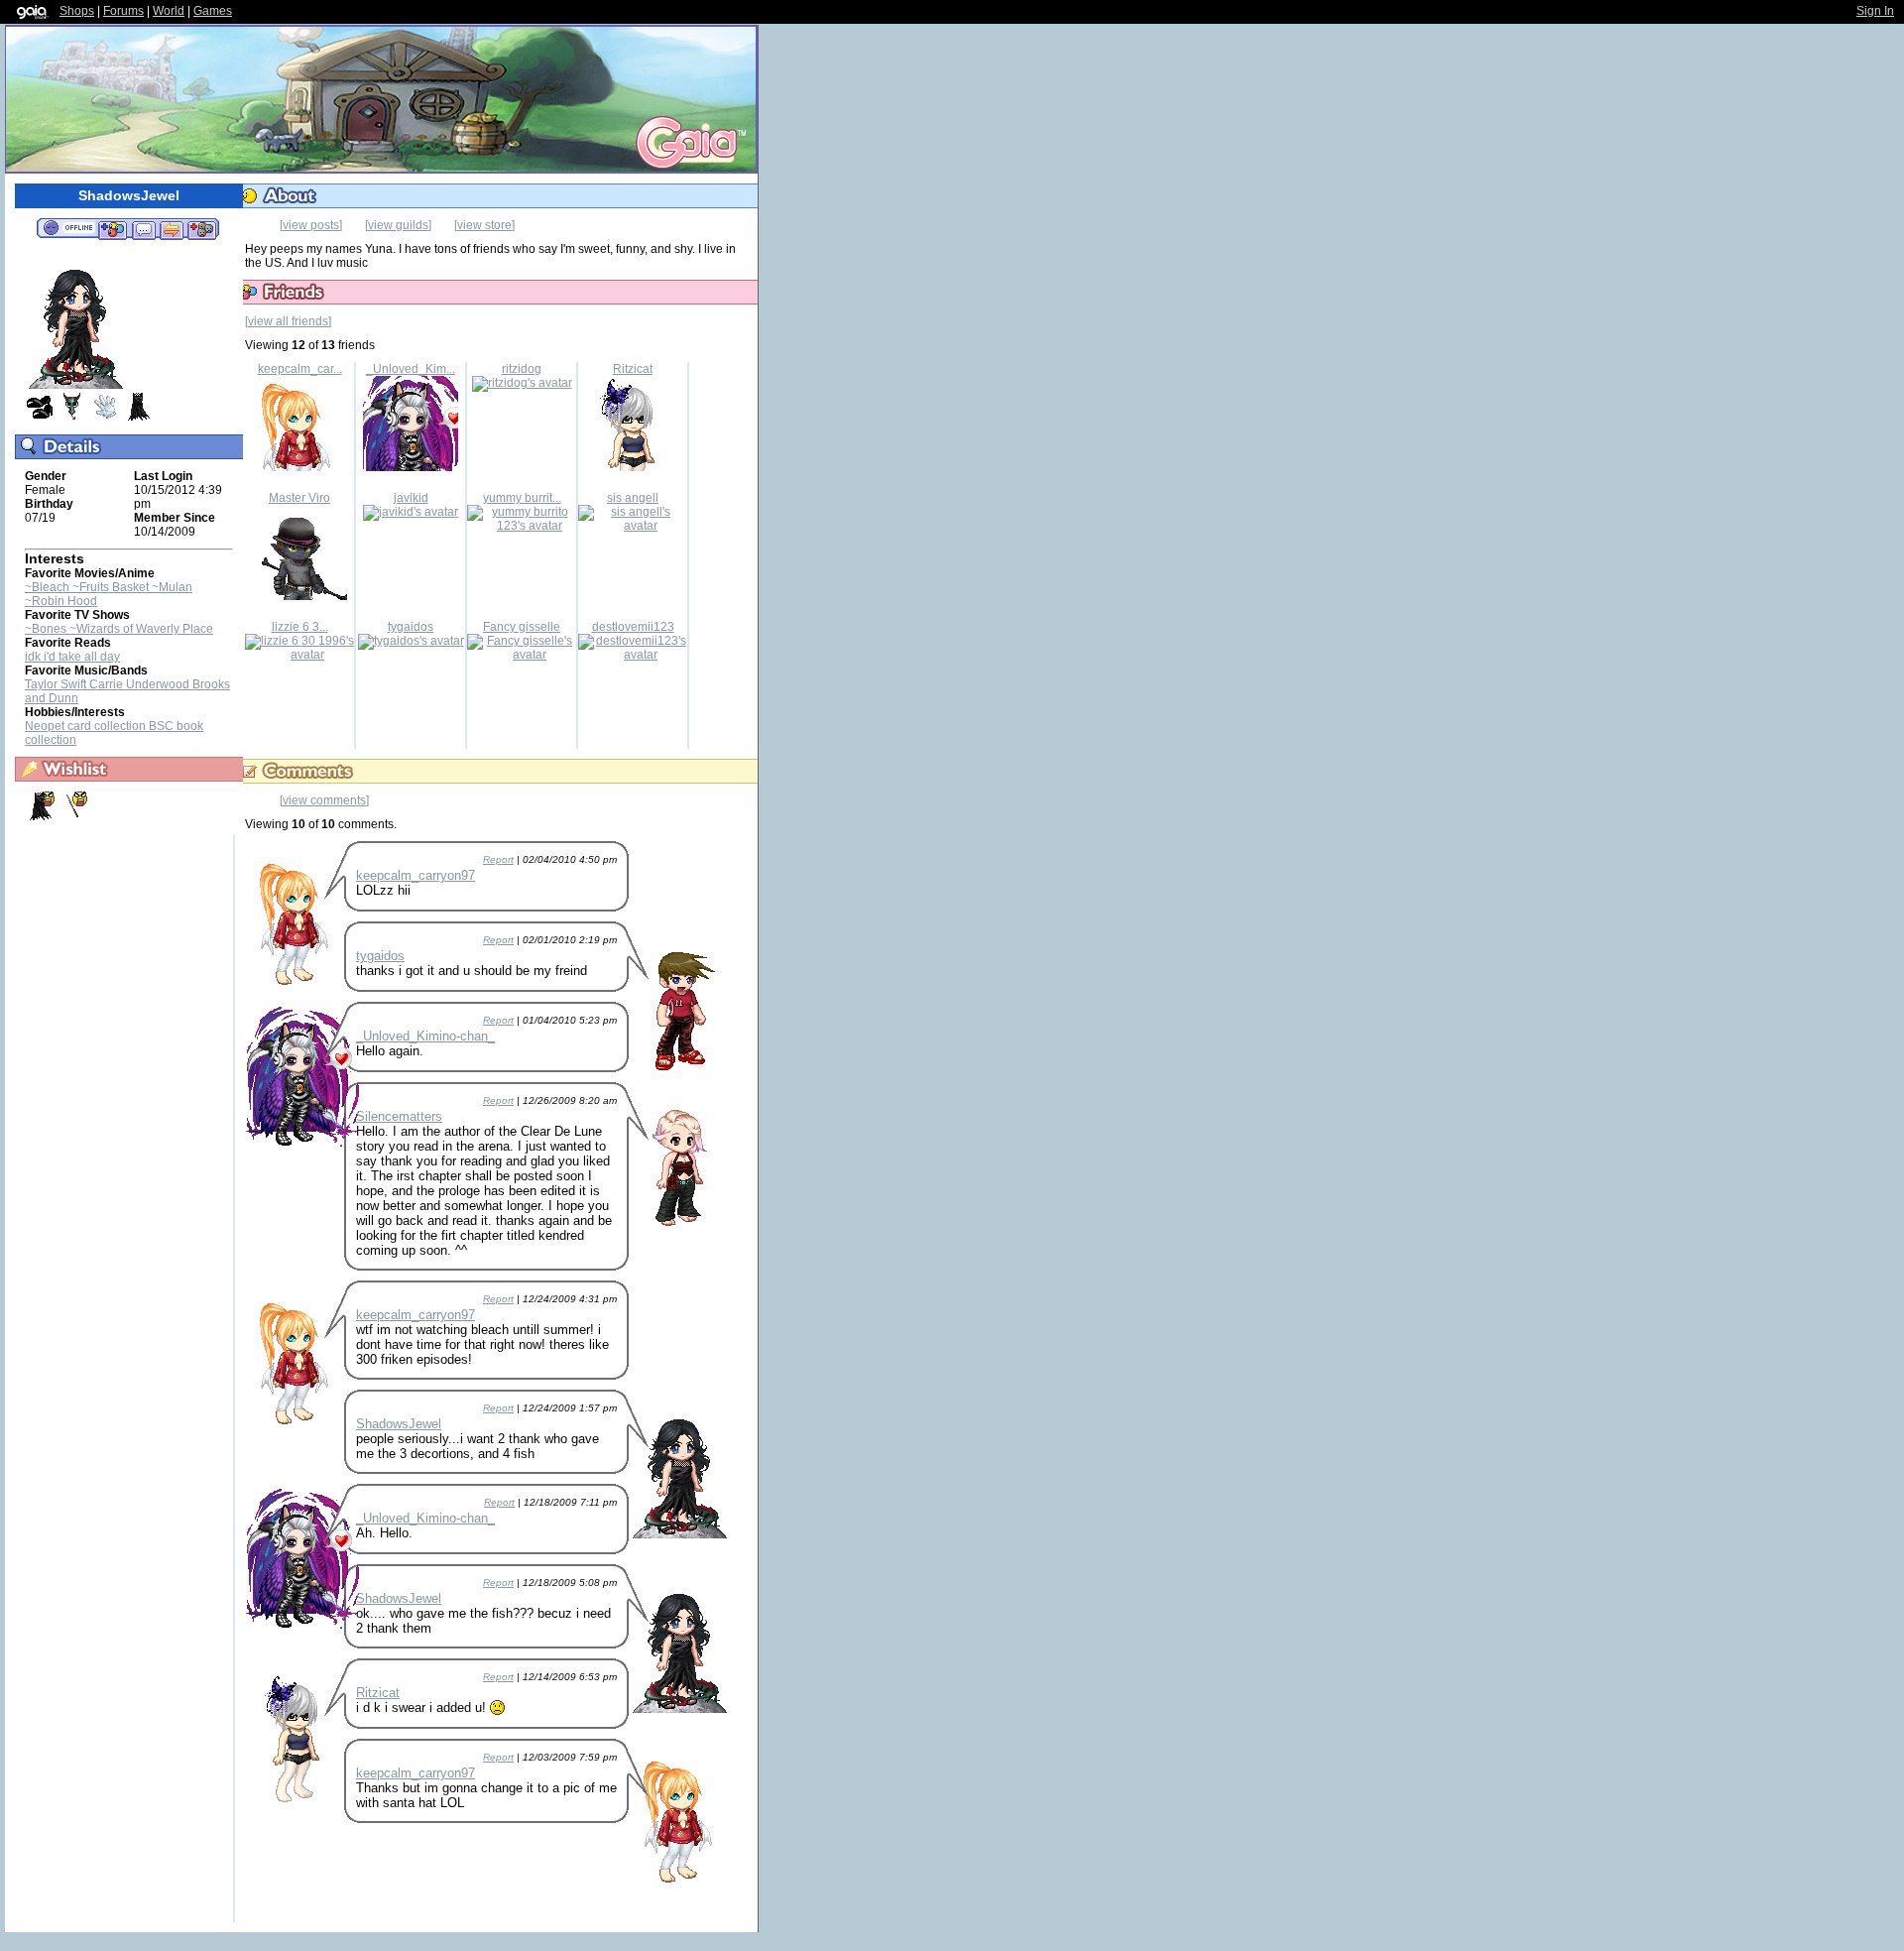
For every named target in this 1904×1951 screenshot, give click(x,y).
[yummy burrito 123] (522, 526)
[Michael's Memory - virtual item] (105, 418)
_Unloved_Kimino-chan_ (425, 1036)
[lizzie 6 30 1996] (299, 655)
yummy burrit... (522, 498)
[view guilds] (398, 225)
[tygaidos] (411, 641)
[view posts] (311, 225)
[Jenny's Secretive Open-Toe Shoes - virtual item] (40, 418)
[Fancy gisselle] (522, 655)
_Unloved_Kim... (411, 369)
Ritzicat (633, 369)
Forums (123, 11)
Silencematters (399, 1116)
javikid (411, 498)
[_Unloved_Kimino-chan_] (411, 467)
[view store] (484, 225)
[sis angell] (633, 526)
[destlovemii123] (633, 655)
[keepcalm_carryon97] (299, 467)
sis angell (633, 498)
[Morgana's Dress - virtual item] (138, 418)
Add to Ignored (202, 229)
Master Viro (299, 498)
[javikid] (411, 512)
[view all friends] (288, 321)
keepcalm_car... (300, 369)
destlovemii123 (633, 627)
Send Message (143, 229)
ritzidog (522, 369)
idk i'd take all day (72, 657)
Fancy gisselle (522, 627)
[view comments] (324, 800)
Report (498, 859)
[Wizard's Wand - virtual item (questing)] (72, 817)
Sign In (1875, 11)
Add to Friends (113, 229)
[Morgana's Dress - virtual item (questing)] (41, 817)
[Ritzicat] (633, 467)
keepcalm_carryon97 (416, 875)
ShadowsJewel (399, 1424)
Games (213, 11)
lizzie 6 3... (300, 627)
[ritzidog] (522, 383)
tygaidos (411, 627)
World (169, 11)
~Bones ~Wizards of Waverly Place (119, 629)
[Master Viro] (299, 596)
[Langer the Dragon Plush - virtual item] (72, 418)
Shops (77, 11)
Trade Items (172, 229)
